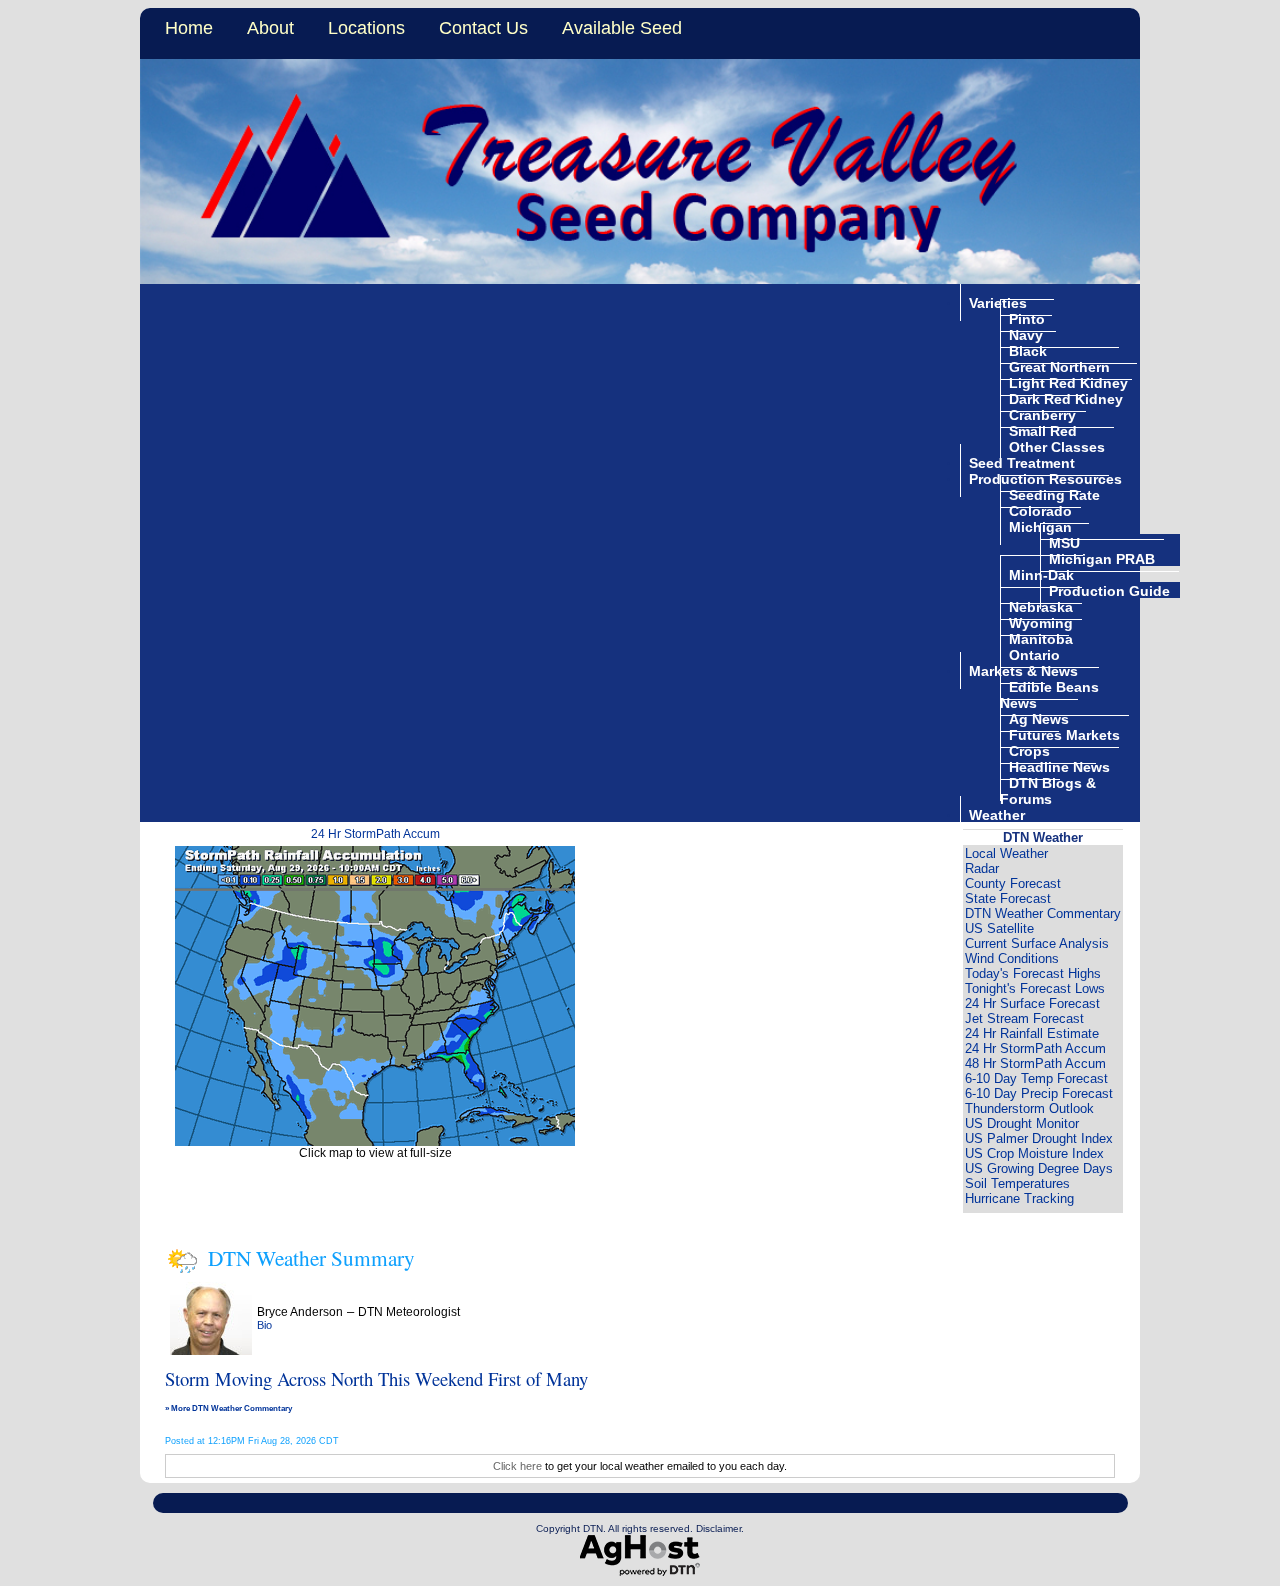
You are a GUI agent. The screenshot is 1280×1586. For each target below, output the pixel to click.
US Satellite (999, 928)
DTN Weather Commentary (1043, 913)
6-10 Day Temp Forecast (1036, 1078)
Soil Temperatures (1017, 1183)
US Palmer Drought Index (1039, 1138)
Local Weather (1006, 853)
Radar (982, 868)
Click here (517, 1466)
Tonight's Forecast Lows (1035, 988)
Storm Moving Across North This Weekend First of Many (376, 1378)
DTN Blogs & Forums (1048, 790)
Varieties (998, 302)
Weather (997, 814)
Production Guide (1109, 590)
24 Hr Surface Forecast (1032, 1003)
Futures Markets (1064, 734)
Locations (366, 28)
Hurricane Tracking (1019, 1198)
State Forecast (1008, 898)
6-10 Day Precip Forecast (1039, 1093)
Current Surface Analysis (1037, 943)
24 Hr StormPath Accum (375, 834)
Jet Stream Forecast (1024, 1018)
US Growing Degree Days (1039, 1168)
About (270, 28)
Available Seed (622, 28)
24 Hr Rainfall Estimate (1032, 1033)
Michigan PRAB (1102, 558)
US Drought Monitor (1022, 1123)
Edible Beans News (1049, 694)
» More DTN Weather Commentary (228, 1408)
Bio (264, 1325)
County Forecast (1013, 883)
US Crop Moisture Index (1034, 1153)
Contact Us (483, 28)
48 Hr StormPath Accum (1035, 1063)
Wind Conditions (1012, 958)
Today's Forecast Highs (1033, 973)
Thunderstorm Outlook (1029, 1108)
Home (189, 28)
